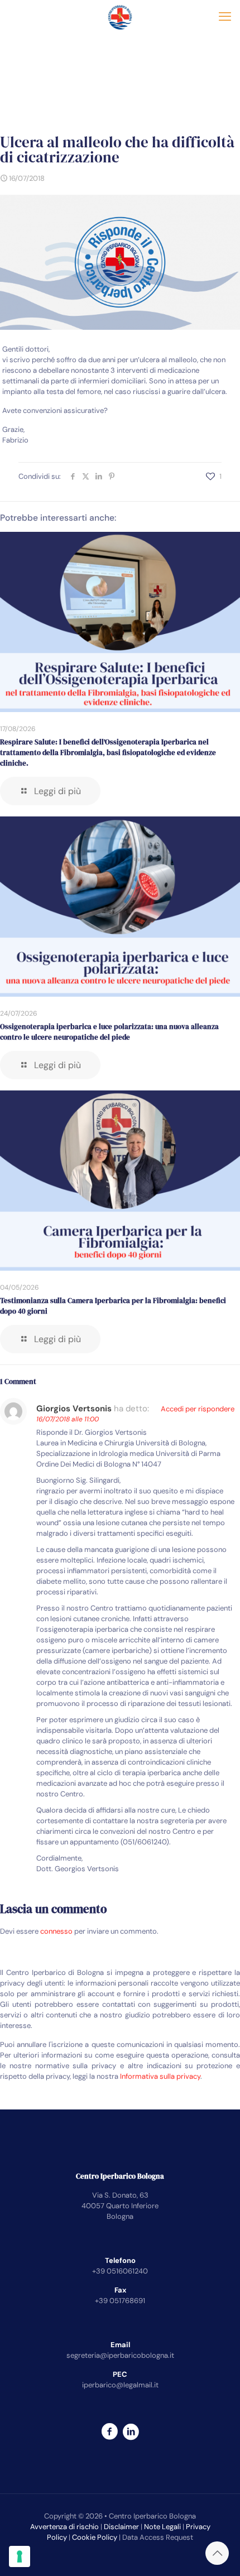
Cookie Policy (95, 2537)
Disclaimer (121, 2527)
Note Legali (162, 2527)
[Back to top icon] (217, 2553)
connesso (56, 1931)
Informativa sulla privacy (160, 2076)
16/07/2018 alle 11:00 (68, 1419)
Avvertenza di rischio (64, 2527)
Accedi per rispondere (198, 1409)
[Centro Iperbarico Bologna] (120, 17)
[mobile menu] (225, 17)
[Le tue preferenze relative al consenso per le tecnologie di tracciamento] (20, 2556)
